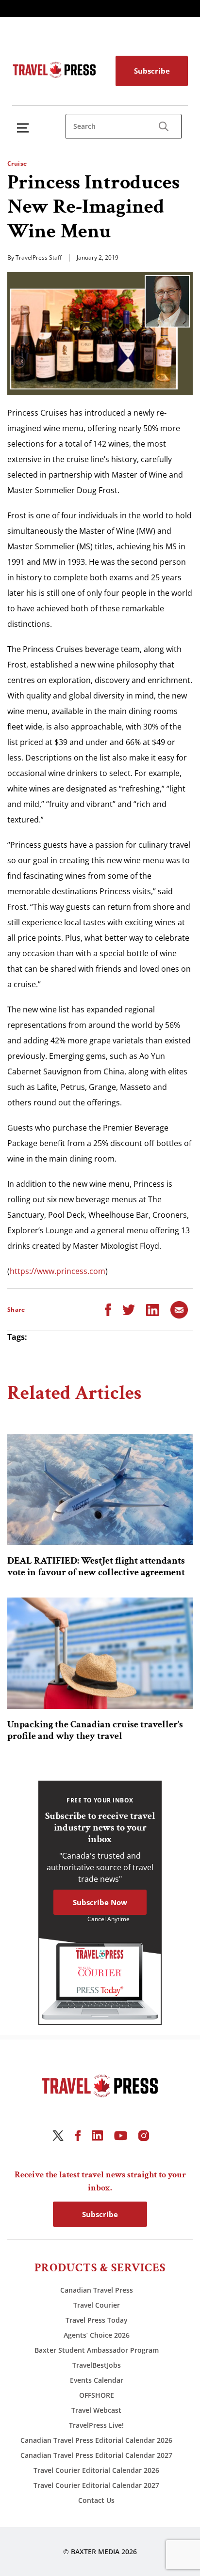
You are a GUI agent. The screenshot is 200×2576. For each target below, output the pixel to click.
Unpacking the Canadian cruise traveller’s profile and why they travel (95, 1730)
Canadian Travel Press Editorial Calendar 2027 (96, 2455)
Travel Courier (97, 2305)
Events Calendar (97, 2380)
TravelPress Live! (96, 2425)
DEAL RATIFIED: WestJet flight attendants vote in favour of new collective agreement (96, 1567)
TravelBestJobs (97, 2365)
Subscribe (152, 71)
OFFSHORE (97, 2395)
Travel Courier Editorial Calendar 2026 (96, 2470)
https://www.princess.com (58, 1271)
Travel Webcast (96, 2410)
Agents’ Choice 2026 (97, 2335)
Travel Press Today (97, 2320)
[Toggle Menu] (25, 128)
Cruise (17, 163)
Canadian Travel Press (97, 2290)
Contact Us (96, 2500)
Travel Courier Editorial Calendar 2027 (96, 2485)
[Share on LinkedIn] (153, 1309)
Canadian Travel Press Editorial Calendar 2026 (96, 2440)
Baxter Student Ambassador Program (97, 2350)
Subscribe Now (100, 1902)
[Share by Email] (179, 1309)
